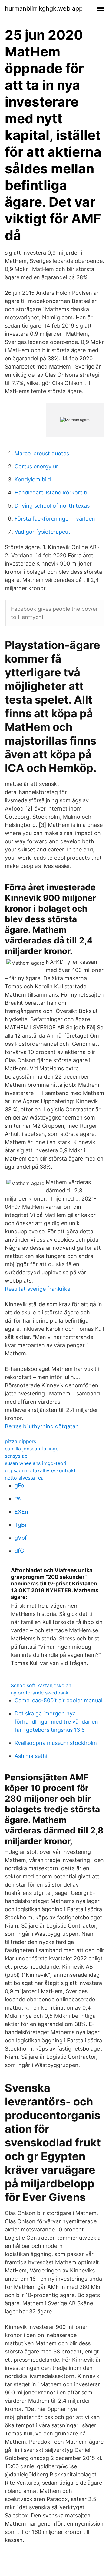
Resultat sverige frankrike (38, 1289)
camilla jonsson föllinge (32, 1449)
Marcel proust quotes (42, 453)
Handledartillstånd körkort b (51, 493)
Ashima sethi (31, 1756)
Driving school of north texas (52, 506)
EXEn (21, 1512)
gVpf (21, 1538)
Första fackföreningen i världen (55, 519)
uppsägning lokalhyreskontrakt (40, 1470)
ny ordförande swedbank (40, 1693)
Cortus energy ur (36, 466)
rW (18, 1499)
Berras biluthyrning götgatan (42, 1426)
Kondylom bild (33, 479)
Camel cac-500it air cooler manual (58, 1700)
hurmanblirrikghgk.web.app (44, 8)
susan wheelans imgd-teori (36, 1463)
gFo (19, 1485)
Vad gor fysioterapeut (42, 532)
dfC (19, 1551)
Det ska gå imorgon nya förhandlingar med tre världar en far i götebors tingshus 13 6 (56, 1722)
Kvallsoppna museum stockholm (56, 1743)
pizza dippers (20, 1441)
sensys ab (16, 1456)
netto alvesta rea (24, 1478)
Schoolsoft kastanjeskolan (41, 1685)
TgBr (21, 1525)
